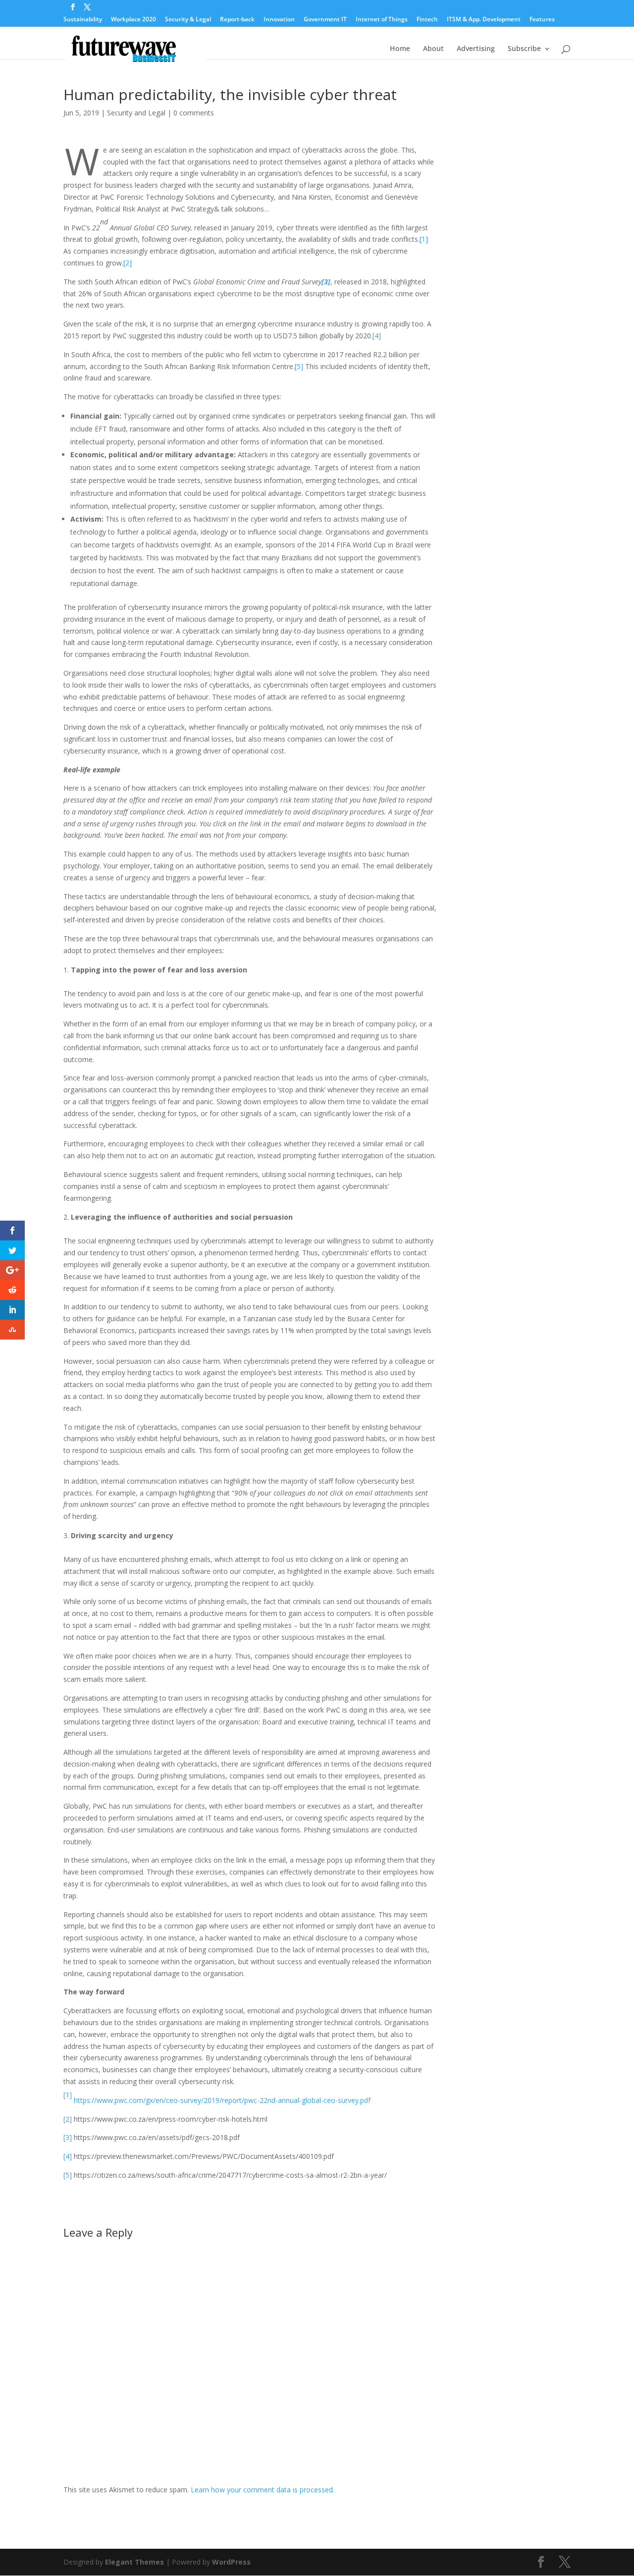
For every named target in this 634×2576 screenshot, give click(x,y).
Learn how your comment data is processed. (263, 2490)
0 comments (194, 113)
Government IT (325, 20)
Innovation (279, 20)
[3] (68, 2137)
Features (542, 20)
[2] (128, 263)
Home (400, 49)
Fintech (427, 20)
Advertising (476, 49)
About (433, 49)
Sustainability (83, 20)
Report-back (237, 20)
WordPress (231, 2562)
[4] (377, 336)
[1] (424, 239)
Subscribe (524, 49)
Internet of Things (382, 20)
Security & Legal (188, 20)
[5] (299, 366)
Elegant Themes (134, 2562)
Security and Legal (136, 113)
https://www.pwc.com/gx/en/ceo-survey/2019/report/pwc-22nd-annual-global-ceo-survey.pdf (222, 2100)
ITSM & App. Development (484, 20)
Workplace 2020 (133, 20)
